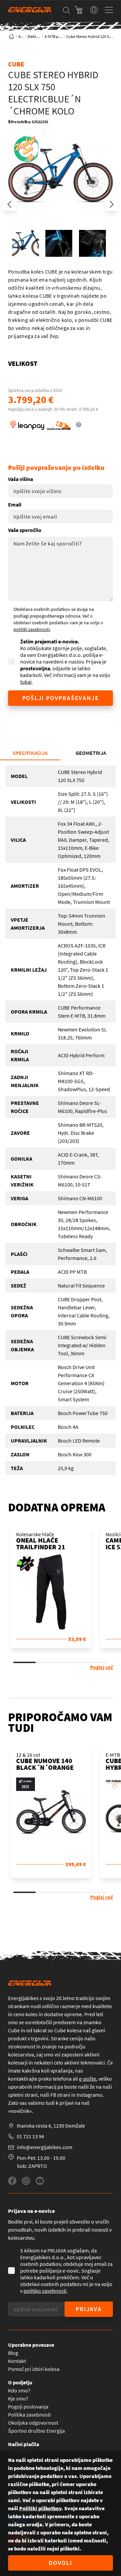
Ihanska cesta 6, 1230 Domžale (51, 2126)
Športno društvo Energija (36, 2431)
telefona (62, 2079)
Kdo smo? (19, 2390)
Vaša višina (21, 479)
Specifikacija (30, 753)
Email (15, 504)
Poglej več (102, 1667)
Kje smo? (18, 2398)
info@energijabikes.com (45, 2147)
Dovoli (61, 2563)
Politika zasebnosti (29, 2415)
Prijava (89, 2309)
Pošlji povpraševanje (61, 698)
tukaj (26, 682)
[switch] (94, 10)
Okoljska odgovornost (33, 2423)
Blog (13, 2353)
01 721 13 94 (30, 2136)
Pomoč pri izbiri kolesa (34, 2369)
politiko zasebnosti (45, 2291)
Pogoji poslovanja (28, 2407)
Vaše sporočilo (25, 530)
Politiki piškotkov (40, 2508)
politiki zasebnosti (32, 629)
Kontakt (17, 2361)
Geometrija (91, 753)
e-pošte (88, 2079)
